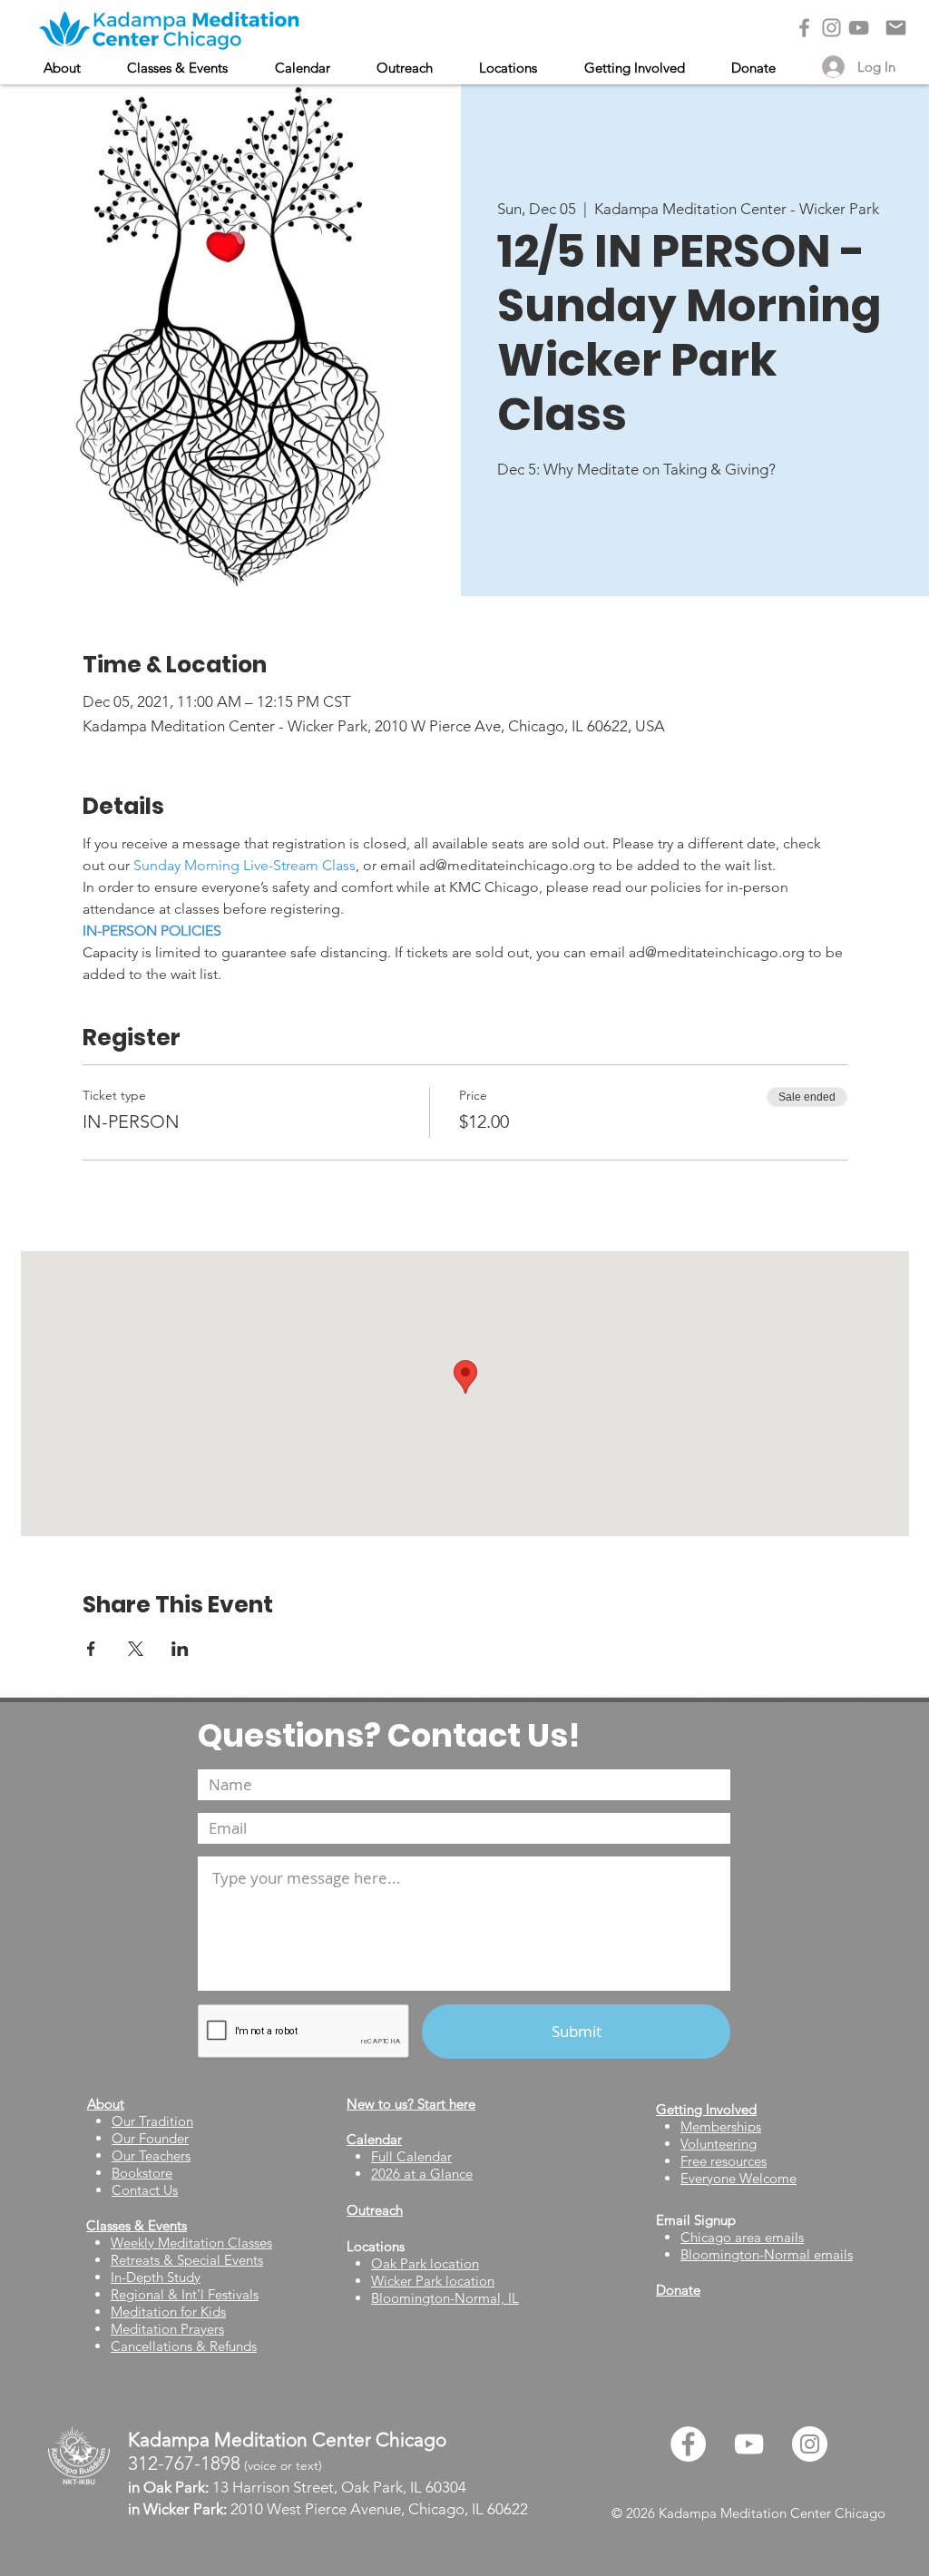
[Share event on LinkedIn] (180, 1649)
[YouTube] (859, 28)
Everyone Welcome (738, 2178)
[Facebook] (804, 28)
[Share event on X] (136, 1649)
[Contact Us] (896, 28)
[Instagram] (831, 28)
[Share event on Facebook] (91, 1649)
